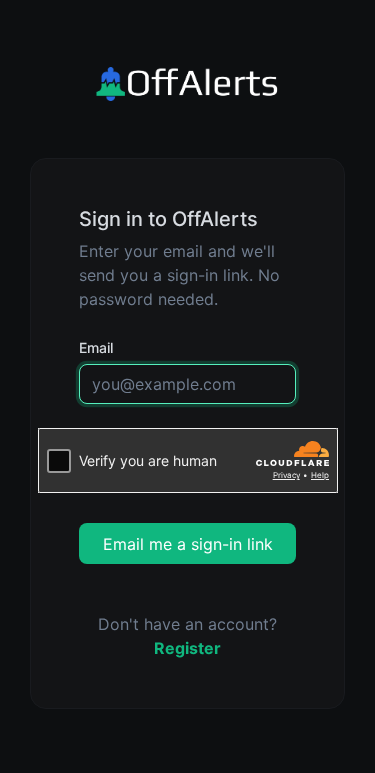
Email (96, 347)
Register (187, 648)
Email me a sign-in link (188, 544)
